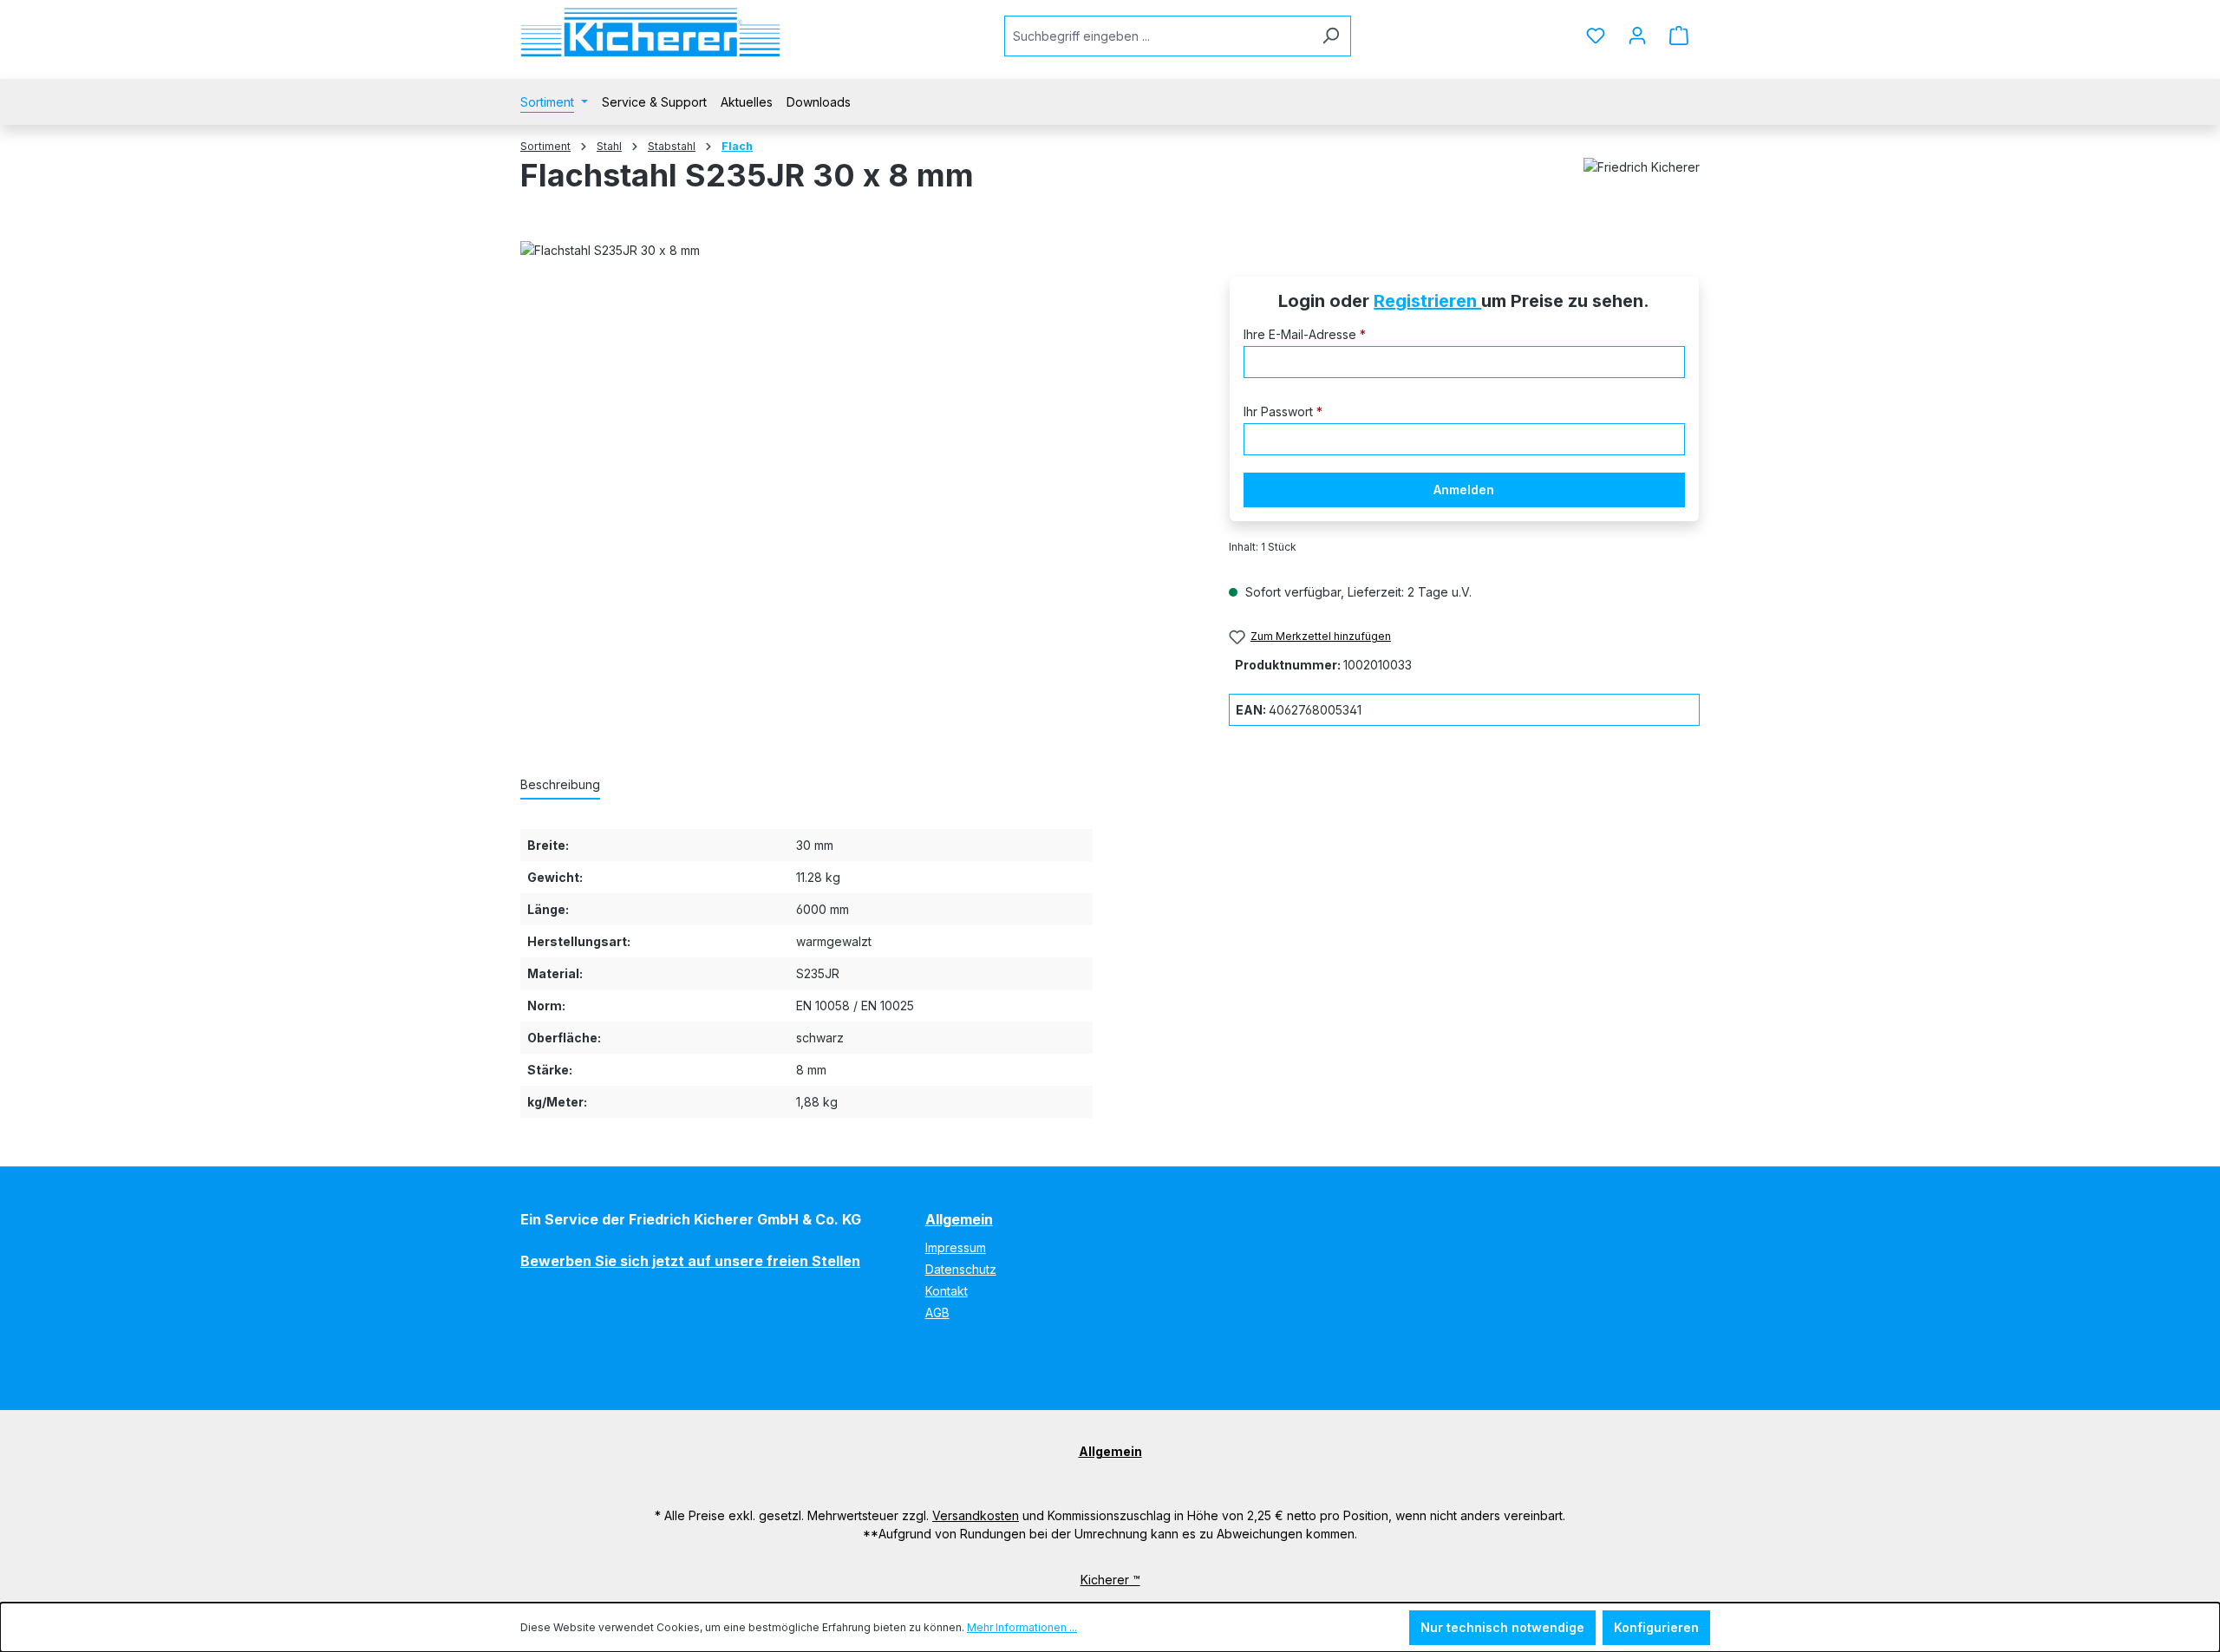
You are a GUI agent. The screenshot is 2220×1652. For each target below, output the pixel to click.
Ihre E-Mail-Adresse (1305, 334)
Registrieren (1427, 301)
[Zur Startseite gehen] (650, 33)
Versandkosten (976, 1515)
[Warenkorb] (1679, 36)
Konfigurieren (1656, 1627)
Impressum (956, 1247)
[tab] (560, 785)
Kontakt (947, 1291)
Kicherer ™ (1110, 1580)
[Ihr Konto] (1637, 36)
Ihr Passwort (1283, 411)
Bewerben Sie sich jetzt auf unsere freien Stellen (690, 1261)
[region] (857, 458)
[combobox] (1158, 36)
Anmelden (1464, 490)
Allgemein (959, 1219)
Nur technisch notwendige (1502, 1627)
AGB (937, 1312)
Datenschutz (961, 1269)
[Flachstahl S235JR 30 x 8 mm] (857, 458)
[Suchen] (1331, 36)
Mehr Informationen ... (1022, 1627)
